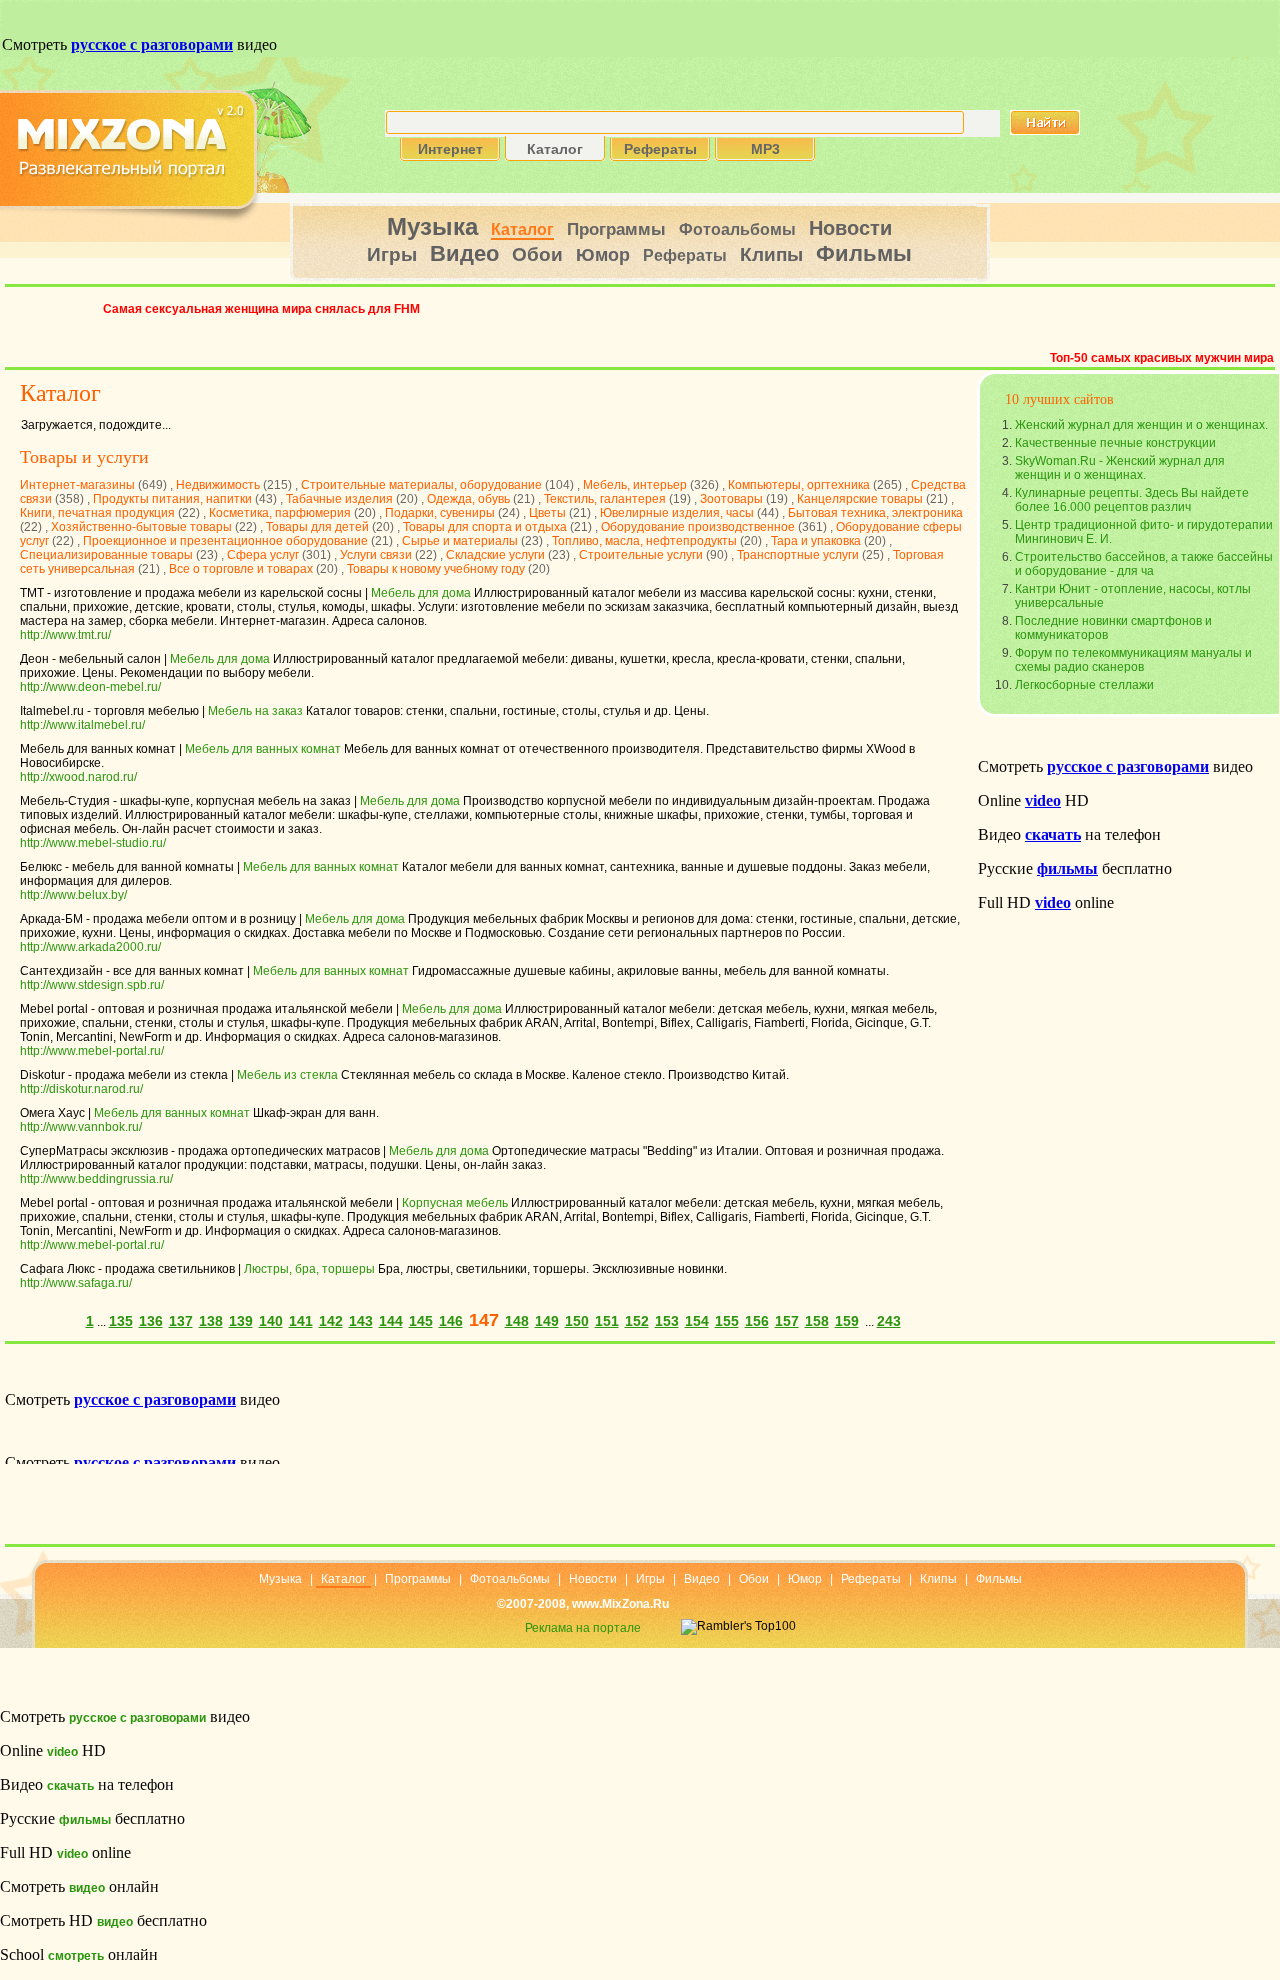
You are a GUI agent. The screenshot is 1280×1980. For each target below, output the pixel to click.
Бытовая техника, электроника (875, 513)
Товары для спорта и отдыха (485, 527)
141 (301, 1321)
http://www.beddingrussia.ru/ (96, 1179)
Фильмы (864, 253)
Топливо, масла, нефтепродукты (644, 541)
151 (607, 1321)
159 (847, 1321)
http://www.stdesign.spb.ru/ (92, 985)
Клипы (771, 254)
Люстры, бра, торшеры (309, 1269)
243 (889, 1321)
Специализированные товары (106, 555)
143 (361, 1321)
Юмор (603, 255)
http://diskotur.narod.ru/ (81, 1089)
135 (121, 1321)
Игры (392, 254)
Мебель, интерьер (635, 485)
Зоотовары (731, 499)
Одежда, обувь (468, 499)
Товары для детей (317, 527)
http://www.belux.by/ (73, 895)
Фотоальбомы (737, 229)
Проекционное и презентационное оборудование (225, 541)
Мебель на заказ (255, 711)
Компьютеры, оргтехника (799, 485)
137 (181, 1321)
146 (451, 1321)
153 (667, 1321)
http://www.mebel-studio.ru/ (93, 843)
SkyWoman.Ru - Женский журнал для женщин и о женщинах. (1120, 468)
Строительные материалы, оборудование (421, 485)
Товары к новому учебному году (436, 569)
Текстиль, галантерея (605, 499)
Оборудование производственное (698, 527)
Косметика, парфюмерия (280, 513)
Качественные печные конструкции (1115, 443)
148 (517, 1321)
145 (421, 1321)
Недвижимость (218, 485)
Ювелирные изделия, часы (677, 513)
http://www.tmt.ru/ (65, 635)
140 (271, 1321)
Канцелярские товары (860, 499)
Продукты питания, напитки (172, 499)
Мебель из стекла (287, 1075)
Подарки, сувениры (440, 513)
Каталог (522, 229)
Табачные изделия (339, 499)
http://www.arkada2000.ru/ (90, 947)
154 (697, 1321)
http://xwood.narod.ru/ (78, 777)
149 (547, 1321)
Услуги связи (376, 555)
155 (727, 1321)
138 (211, 1321)
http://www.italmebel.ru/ (82, 725)
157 (787, 1321)
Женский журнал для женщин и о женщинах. (1141, 425)
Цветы (547, 513)
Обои (537, 254)
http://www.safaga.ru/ (76, 1283)
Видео (464, 253)
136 (151, 1321)
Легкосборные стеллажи (1084, 685)
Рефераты (685, 255)
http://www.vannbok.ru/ (81, 1127)
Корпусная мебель (455, 1203)
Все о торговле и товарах (241, 569)
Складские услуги (495, 555)
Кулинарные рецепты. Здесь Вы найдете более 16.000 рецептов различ (1132, 500)
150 (577, 1321)
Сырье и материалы (460, 541)
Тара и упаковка (816, 541)
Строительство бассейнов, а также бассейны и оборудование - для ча (1144, 564)
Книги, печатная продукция (97, 513)
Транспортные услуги (798, 555)
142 (331, 1321)
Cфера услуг (263, 555)
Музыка (432, 226)
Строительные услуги (641, 555)
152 (637, 1321)
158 (817, 1321)
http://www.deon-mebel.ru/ (90, 687)
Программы (616, 229)
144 (391, 1321)
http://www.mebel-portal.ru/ (92, 1051)
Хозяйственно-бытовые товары (141, 527)
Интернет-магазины (77, 485)
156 (757, 1321)
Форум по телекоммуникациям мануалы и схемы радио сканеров (1133, 660)
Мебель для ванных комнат (263, 749)
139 (241, 1321)
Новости (850, 228)
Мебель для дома (421, 593)
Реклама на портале (583, 1628)
